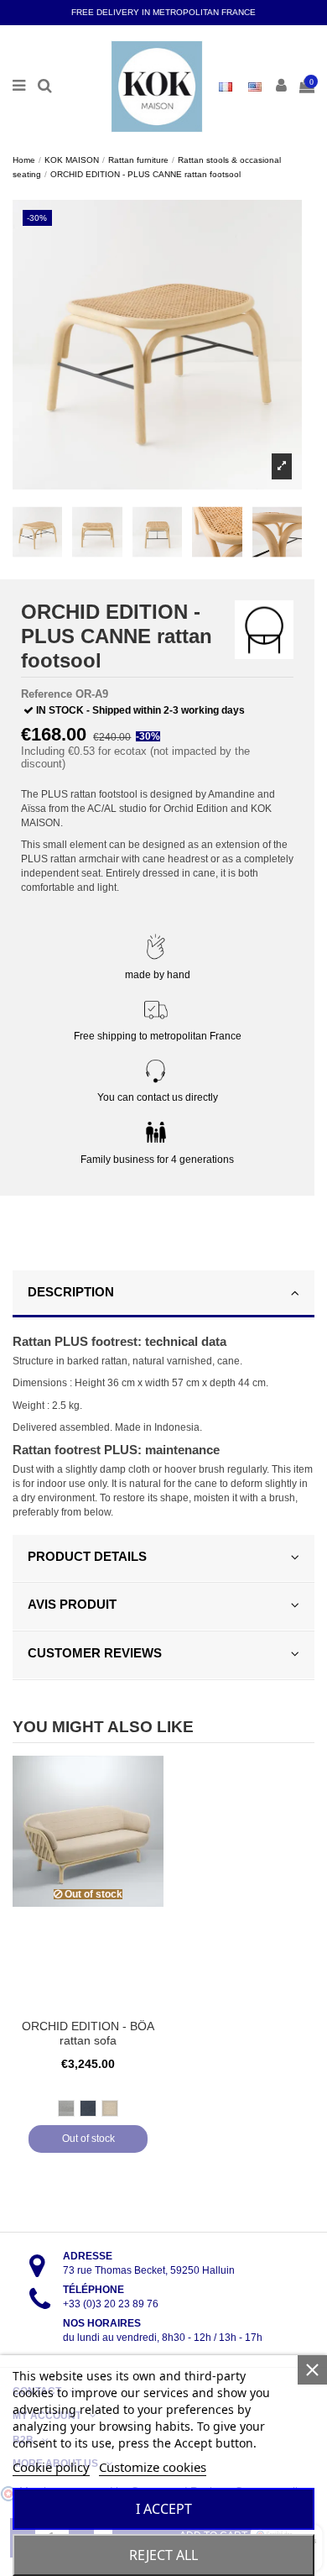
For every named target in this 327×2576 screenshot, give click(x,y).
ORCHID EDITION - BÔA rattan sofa (88, 2034)
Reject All (163, 2555)
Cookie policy (51, 2467)
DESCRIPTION (71, 1292)
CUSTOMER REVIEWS (95, 1653)
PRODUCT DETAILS (87, 1556)
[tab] (163, 1295)
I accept (164, 2509)
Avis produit (72, 1604)
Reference (47, 694)
